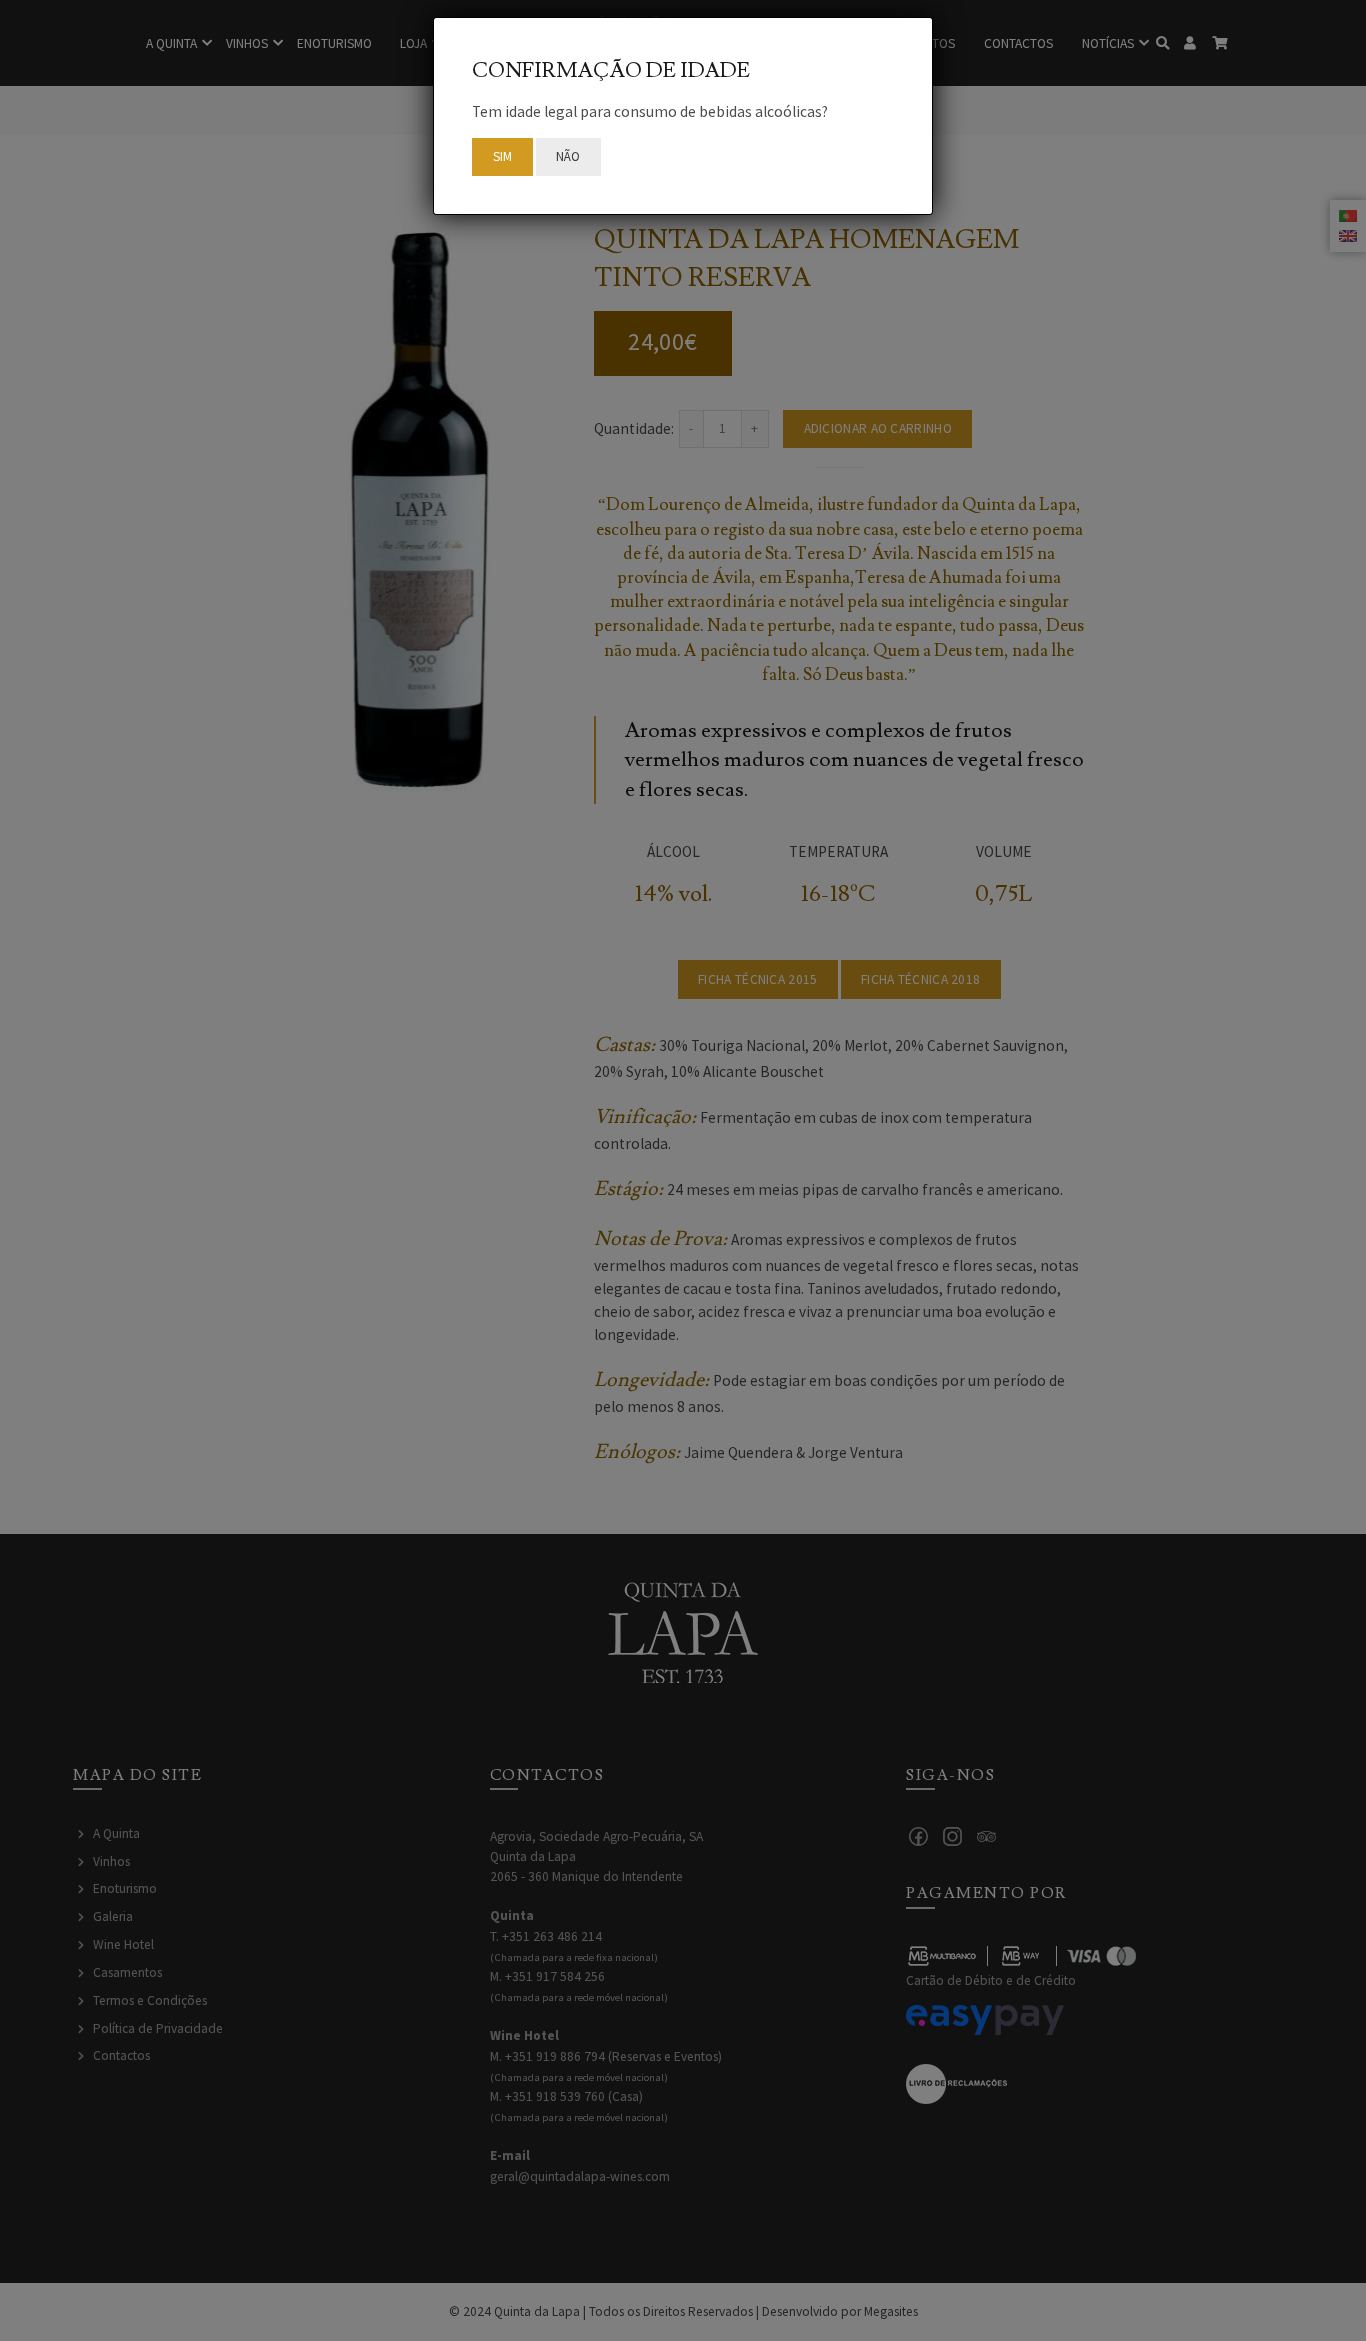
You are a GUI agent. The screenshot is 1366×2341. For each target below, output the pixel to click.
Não (568, 156)
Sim (503, 156)
